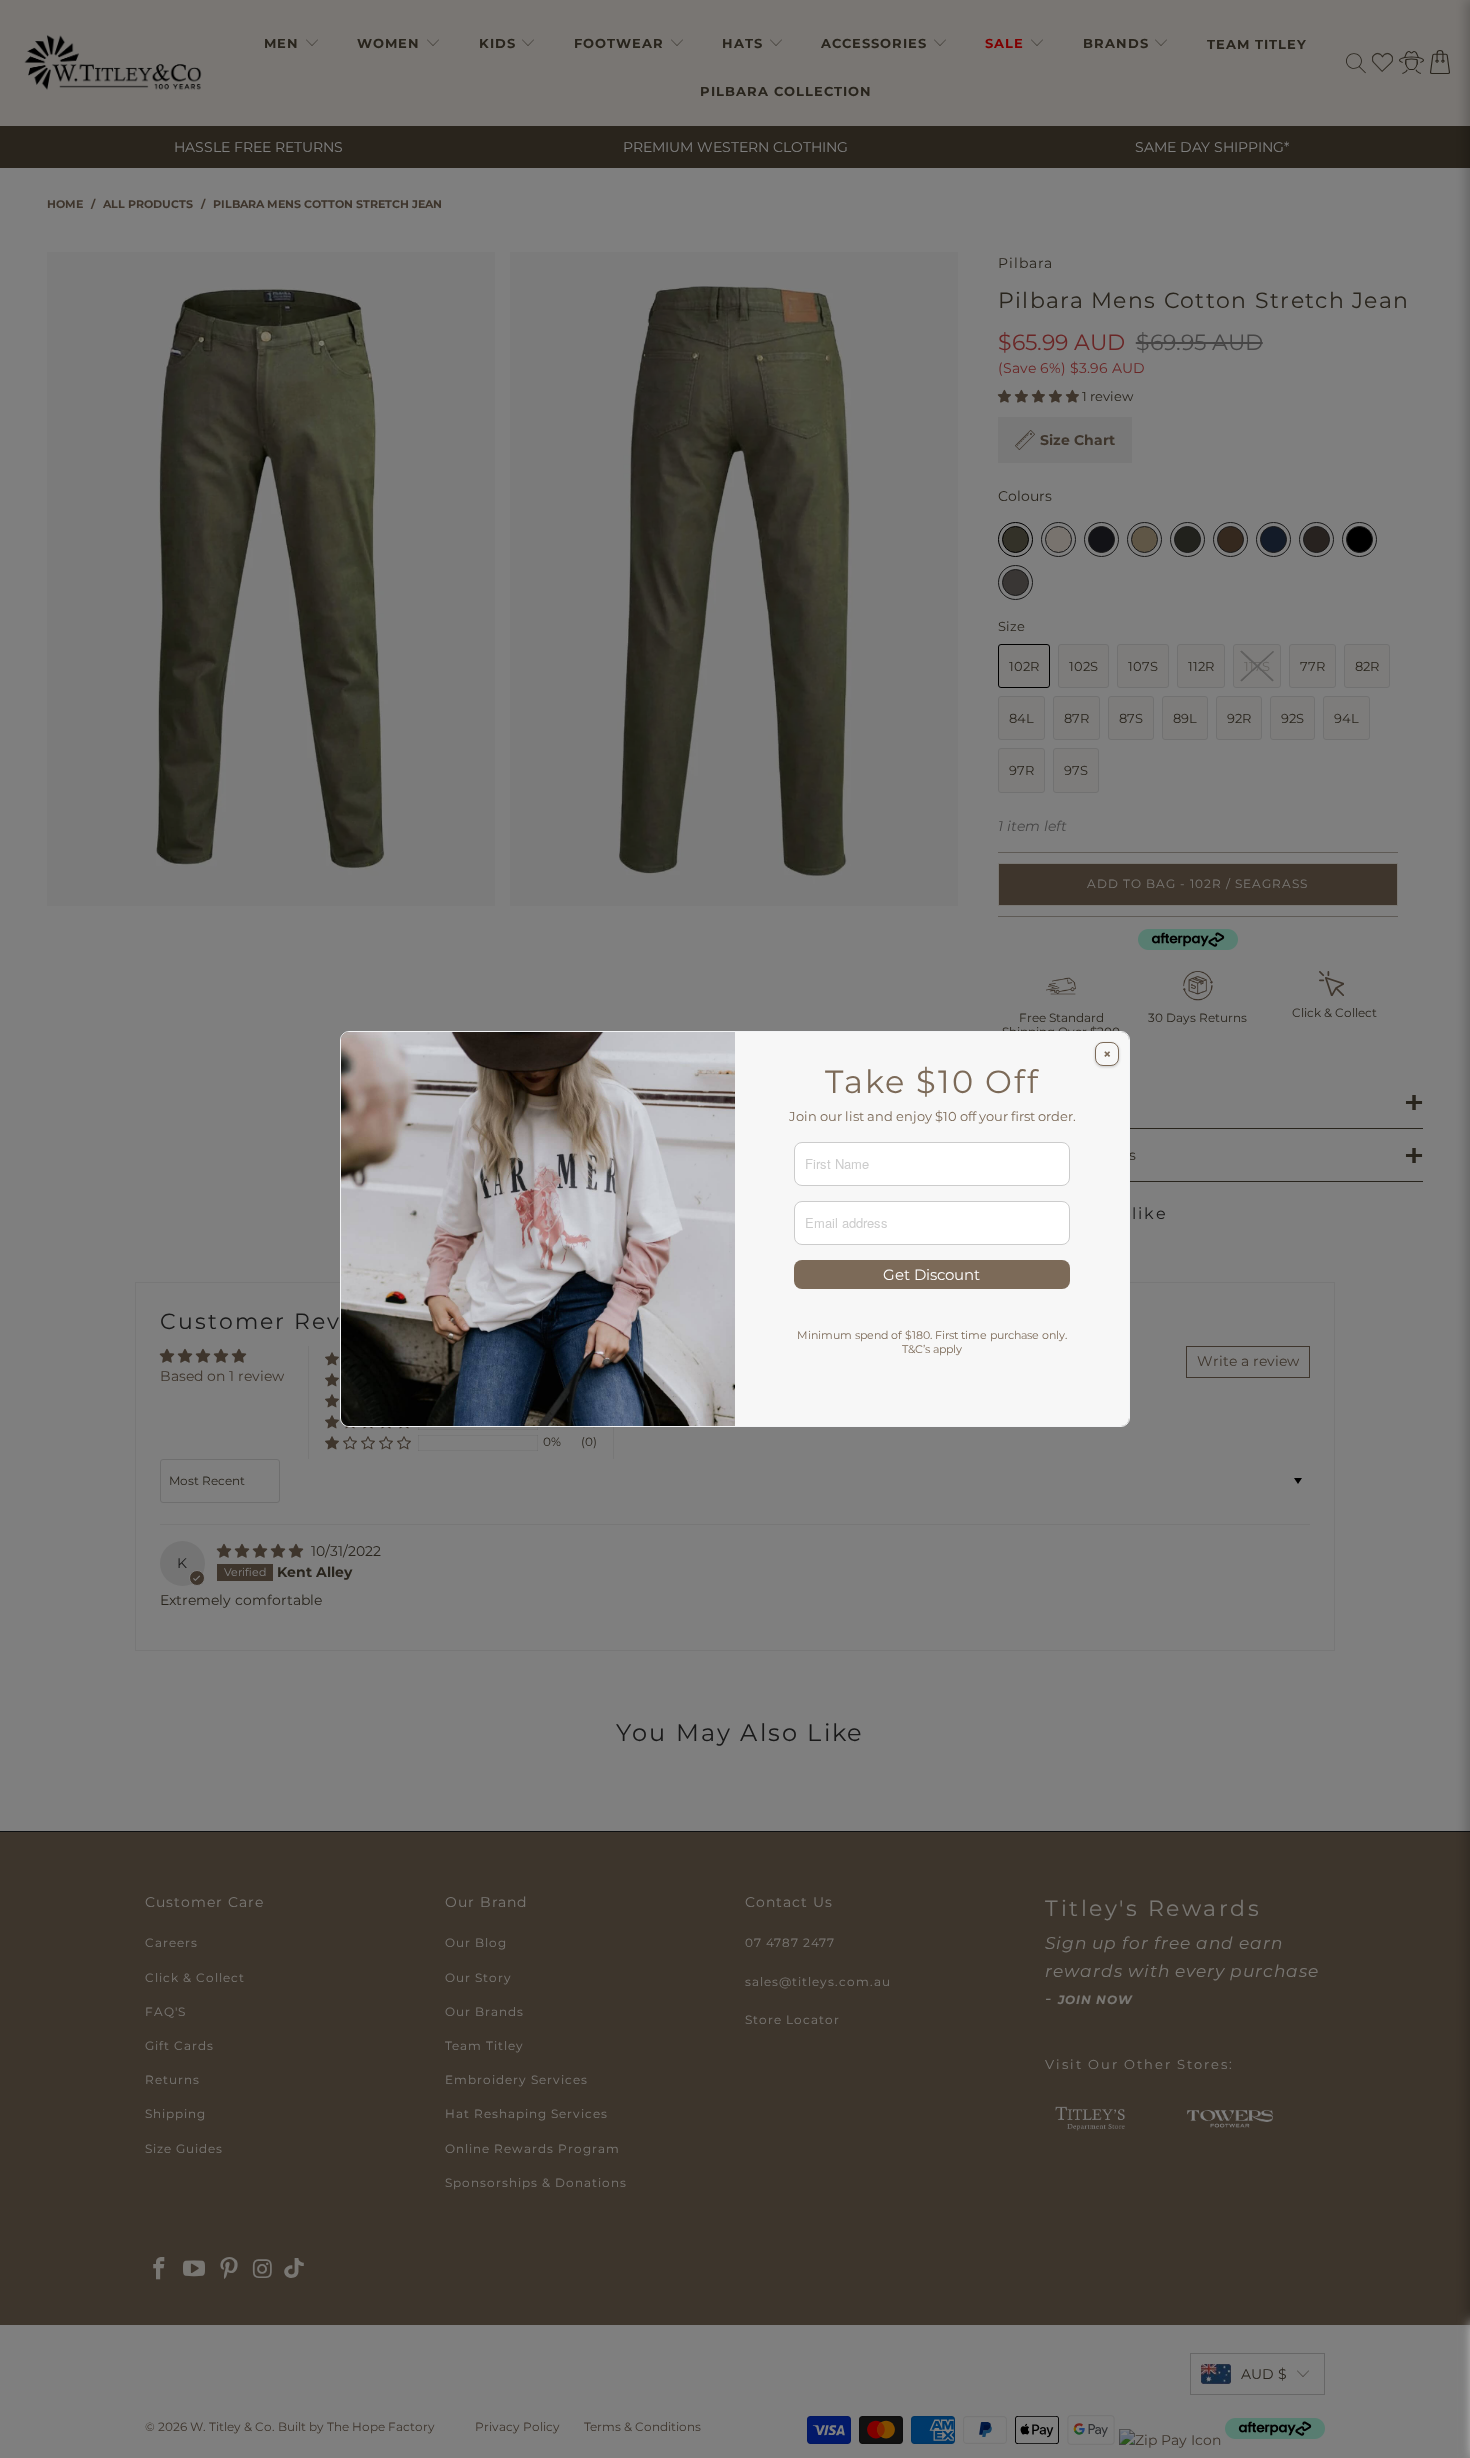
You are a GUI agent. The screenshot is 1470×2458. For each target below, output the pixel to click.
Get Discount (931, 1274)
